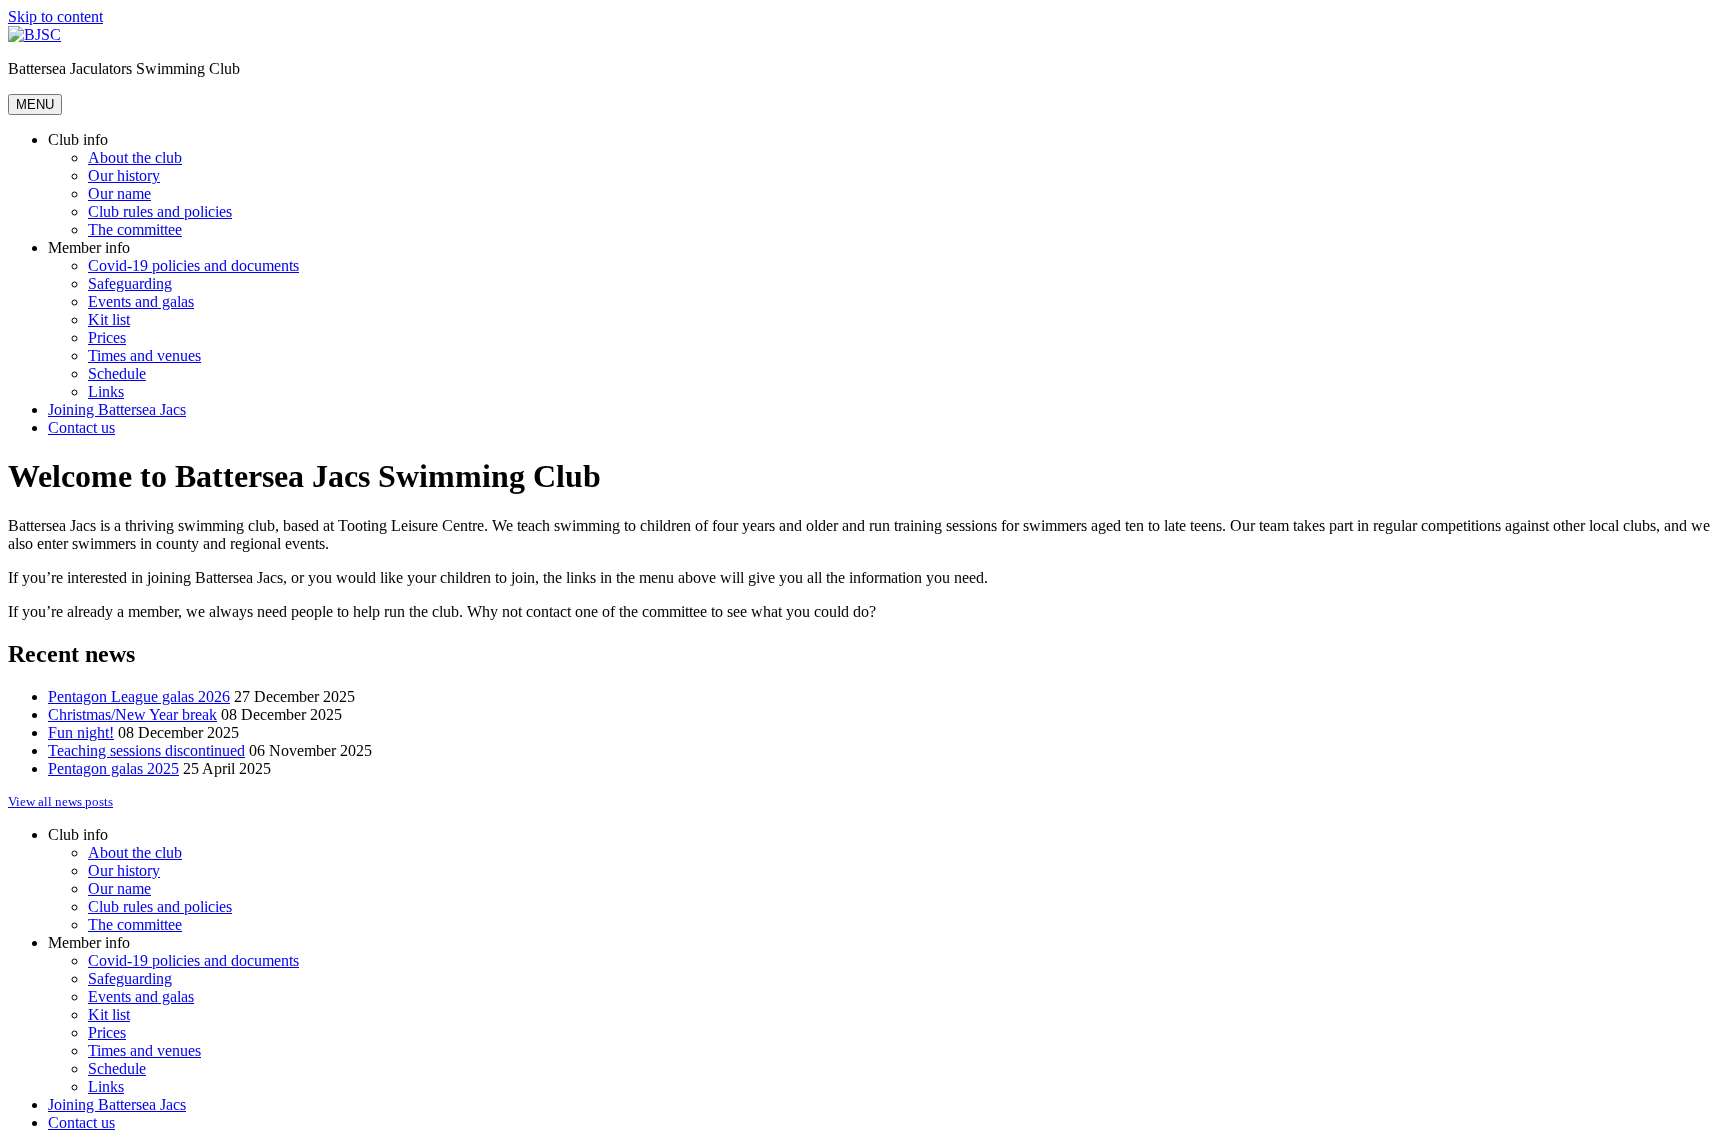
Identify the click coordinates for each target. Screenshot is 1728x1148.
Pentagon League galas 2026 (139, 696)
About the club (135, 157)
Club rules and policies (160, 211)
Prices (107, 337)
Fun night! (81, 732)
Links (106, 391)
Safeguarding (130, 283)
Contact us (81, 427)
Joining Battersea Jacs (117, 409)
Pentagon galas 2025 (113, 768)
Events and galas (141, 301)
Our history (124, 175)
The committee (135, 229)
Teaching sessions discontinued (146, 750)
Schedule (117, 373)
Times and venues (144, 355)
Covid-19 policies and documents (193, 265)
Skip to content (55, 16)
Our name (119, 193)
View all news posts (60, 801)
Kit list (109, 319)
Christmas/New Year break (132, 714)
